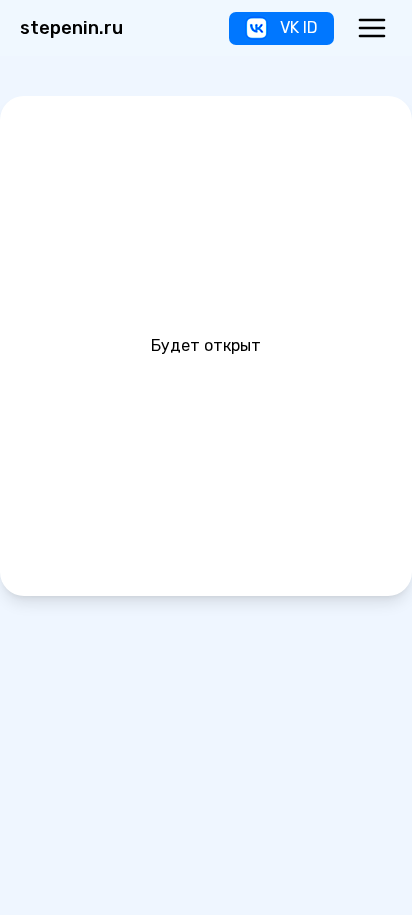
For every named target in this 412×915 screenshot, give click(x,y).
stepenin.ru (71, 28)
